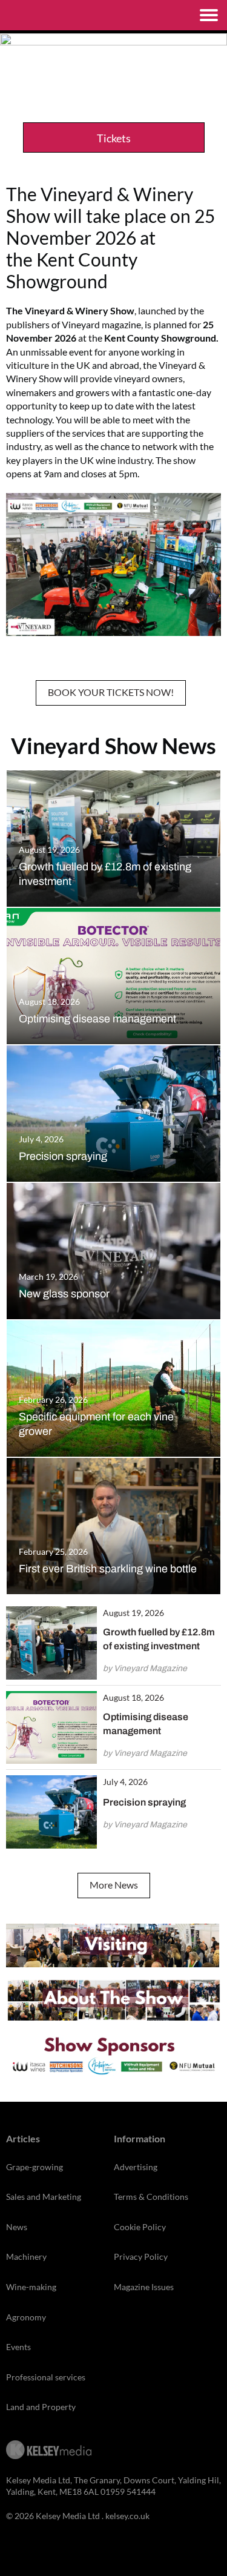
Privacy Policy (141, 2256)
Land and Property (41, 2407)
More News (114, 1885)
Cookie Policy (140, 2227)
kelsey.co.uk (127, 2516)
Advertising (136, 2167)
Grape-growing (35, 2167)
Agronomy (26, 2317)
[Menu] (209, 15)
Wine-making (31, 2287)
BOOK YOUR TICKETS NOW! (111, 692)
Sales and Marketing (44, 2197)
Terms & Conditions (151, 2197)
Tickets (114, 138)
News (17, 2227)
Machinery (26, 2256)
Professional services (46, 2377)
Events (18, 2347)
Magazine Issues (144, 2287)
